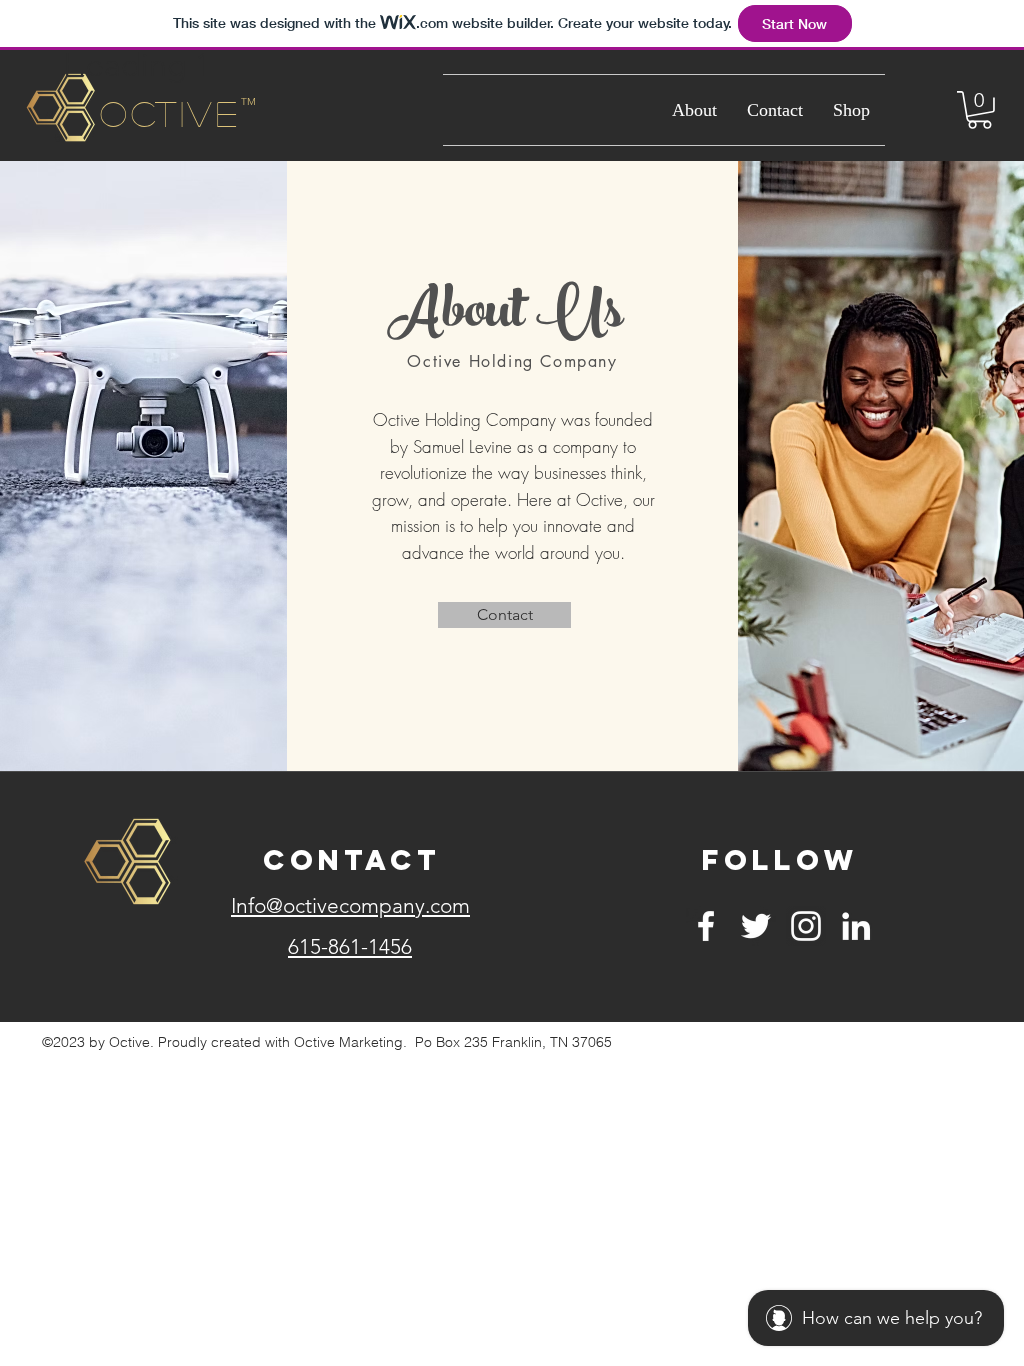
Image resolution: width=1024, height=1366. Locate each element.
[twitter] (756, 926)
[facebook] (706, 926)
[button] (979, 110)
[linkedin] (856, 926)
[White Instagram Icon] (806, 926)
